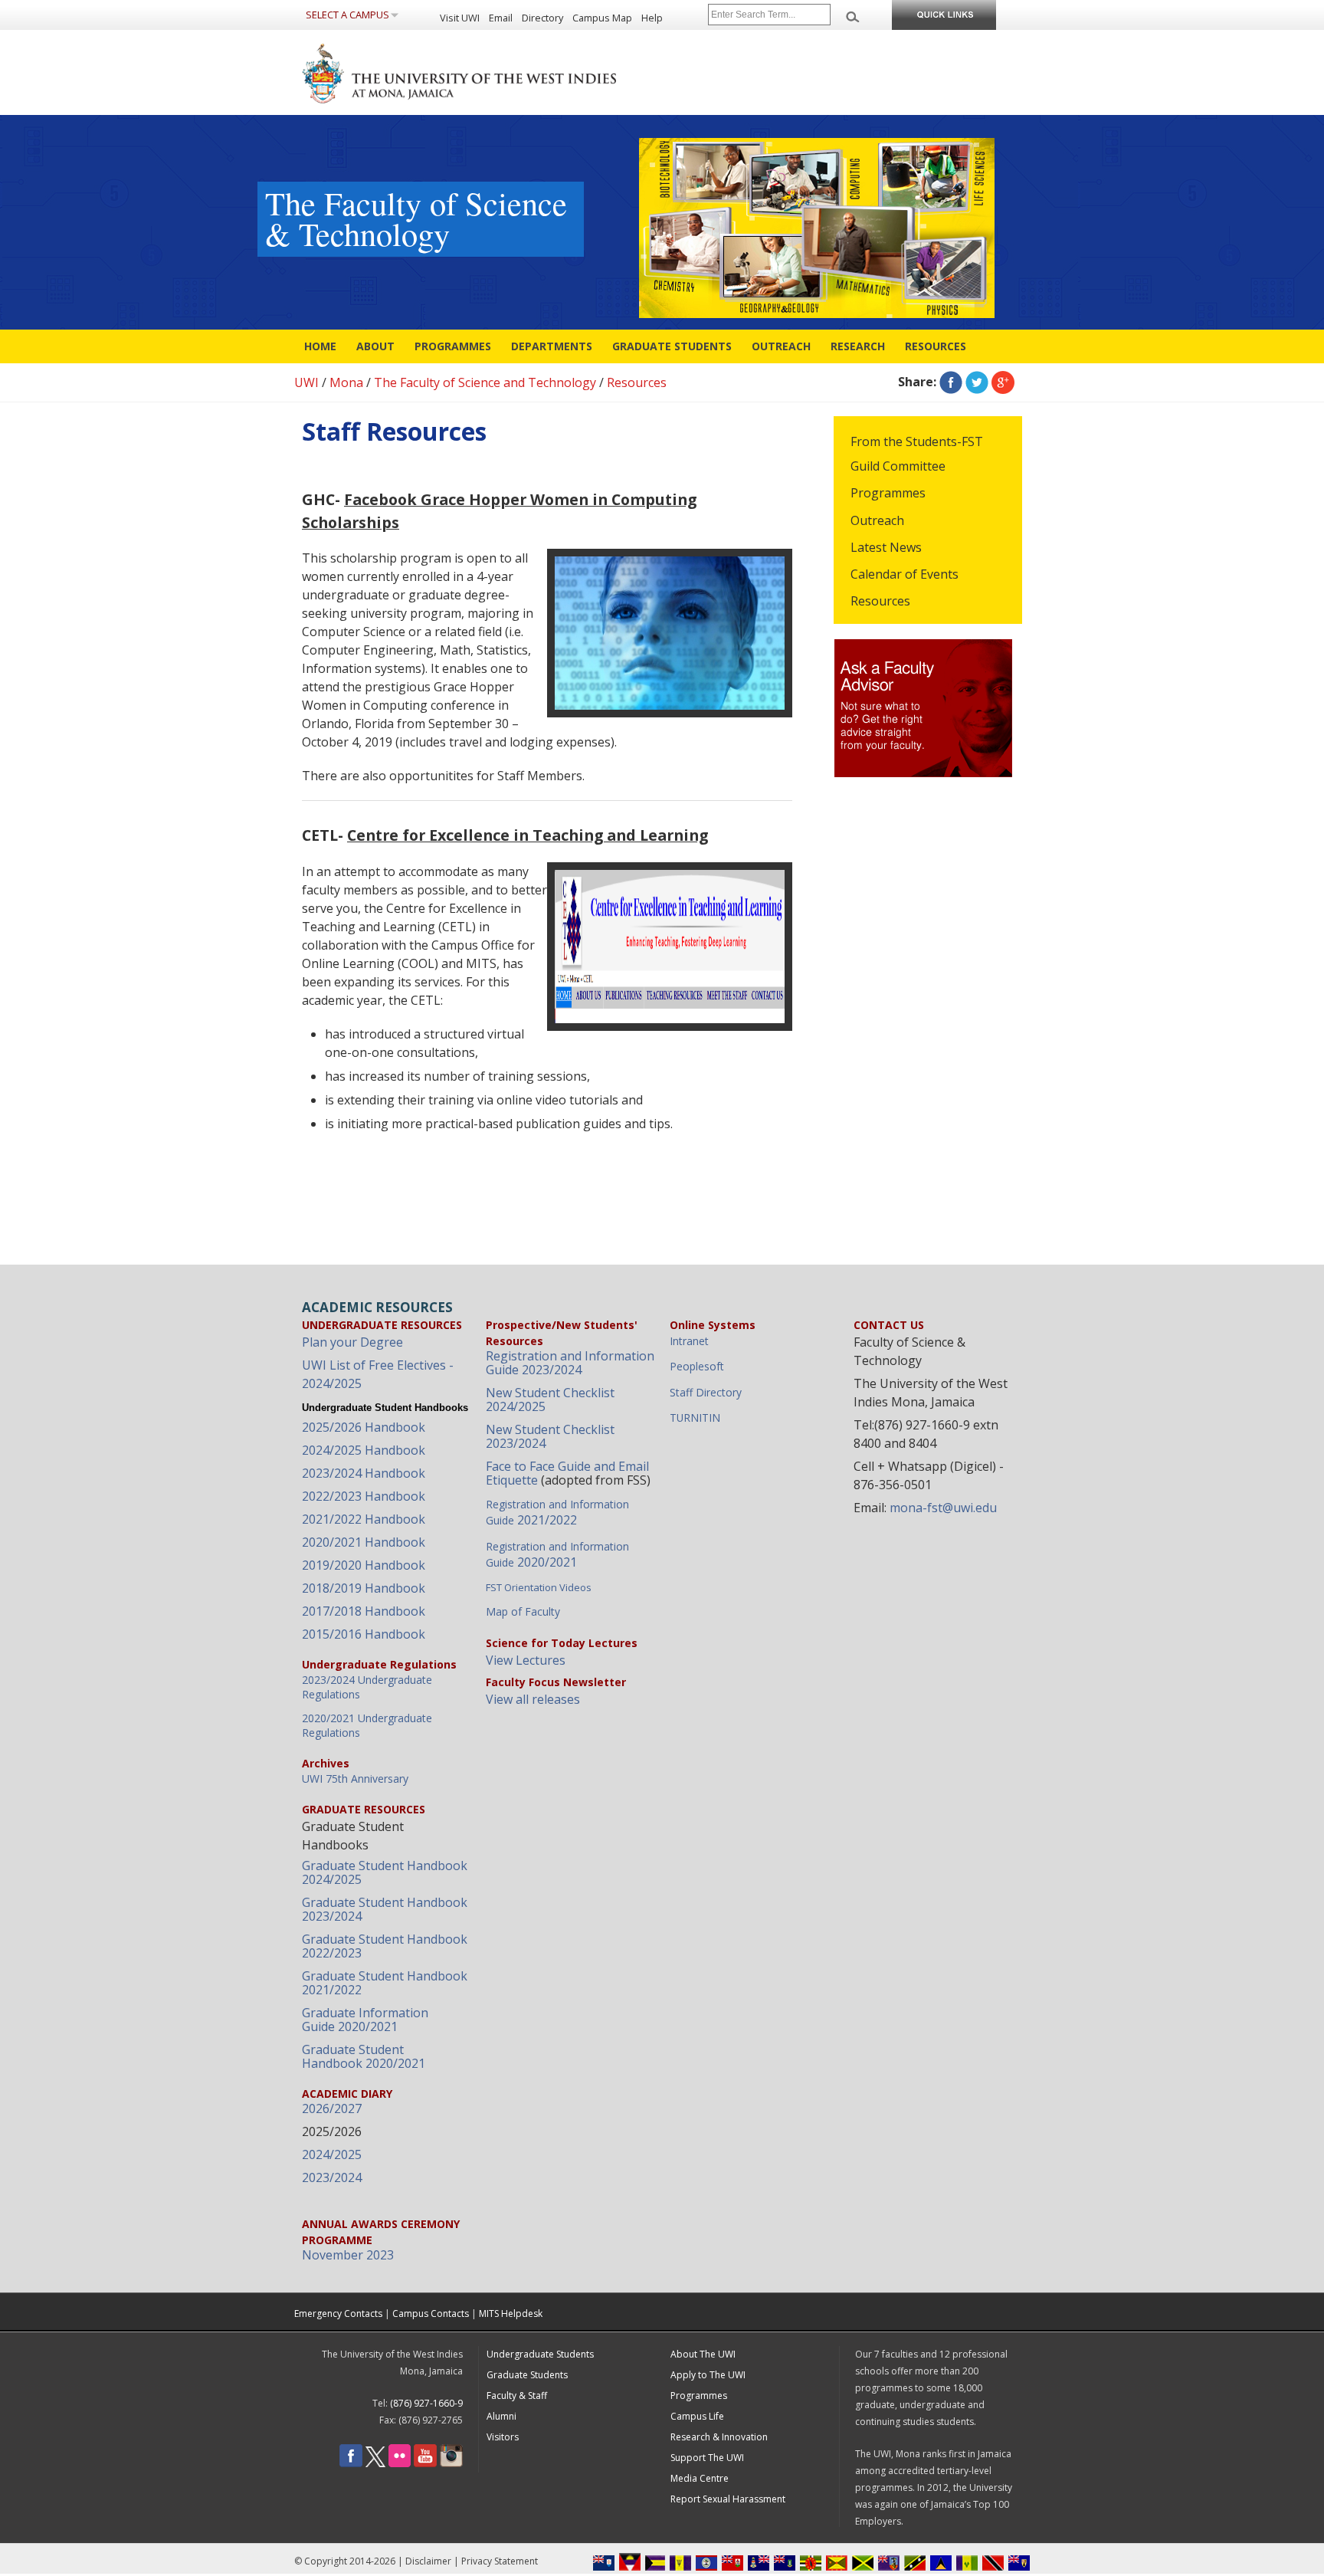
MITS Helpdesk (511, 2313)
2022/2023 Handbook (364, 1496)
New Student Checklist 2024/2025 (550, 1400)
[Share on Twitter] (977, 382)
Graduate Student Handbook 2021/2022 (385, 1983)
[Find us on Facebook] (351, 2464)
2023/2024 (332, 2177)
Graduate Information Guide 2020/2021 (365, 2020)
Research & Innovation (719, 2437)
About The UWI (703, 2354)
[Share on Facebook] (951, 382)
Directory (542, 18)
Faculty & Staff (517, 2396)
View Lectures (526, 1660)
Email (501, 18)
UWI (306, 382)
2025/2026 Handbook (364, 1427)
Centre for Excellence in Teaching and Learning (528, 835)
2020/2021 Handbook (364, 1542)
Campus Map (602, 18)
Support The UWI (707, 2458)
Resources (936, 346)
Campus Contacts (431, 2313)
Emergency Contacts (338, 2313)
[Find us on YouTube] (425, 2464)
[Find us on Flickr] (400, 2464)
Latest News (886, 547)
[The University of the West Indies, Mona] (501, 72)
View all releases (533, 1699)
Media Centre (700, 2478)
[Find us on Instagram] (451, 2464)
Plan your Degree (352, 1342)
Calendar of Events (905, 574)
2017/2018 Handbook (364, 1611)
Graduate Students (672, 346)
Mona (346, 382)
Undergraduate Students (540, 2354)
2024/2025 (332, 2154)
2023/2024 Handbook (364, 1473)
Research (858, 346)
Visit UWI (460, 18)
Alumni (501, 2416)
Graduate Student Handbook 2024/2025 (385, 1872)
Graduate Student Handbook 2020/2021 (364, 2056)
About (375, 346)
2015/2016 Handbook (364, 1634)
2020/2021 (557, 1555)
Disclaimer (428, 2561)
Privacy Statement (500, 2561)
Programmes (453, 346)
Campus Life (697, 2416)
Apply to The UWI (708, 2375)
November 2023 (348, 2255)
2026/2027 (332, 2108)
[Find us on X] (375, 2464)
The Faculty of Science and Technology (485, 382)
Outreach (781, 346)
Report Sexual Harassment (728, 2499)
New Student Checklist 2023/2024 (550, 1436)
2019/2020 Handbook (364, 1565)
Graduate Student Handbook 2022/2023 (385, 1946)
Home (320, 346)
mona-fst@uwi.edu (943, 1508)
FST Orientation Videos (539, 1587)
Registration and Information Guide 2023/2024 (570, 1363)
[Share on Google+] (1003, 382)
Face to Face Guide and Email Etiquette (567, 1473)
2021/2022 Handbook (364, 1519)
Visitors (503, 2437)
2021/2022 (557, 1513)
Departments (552, 346)
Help (652, 18)
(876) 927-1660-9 (426, 2403)
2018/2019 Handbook (364, 1588)
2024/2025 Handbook (364, 1450)
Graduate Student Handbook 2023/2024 (385, 1909)
